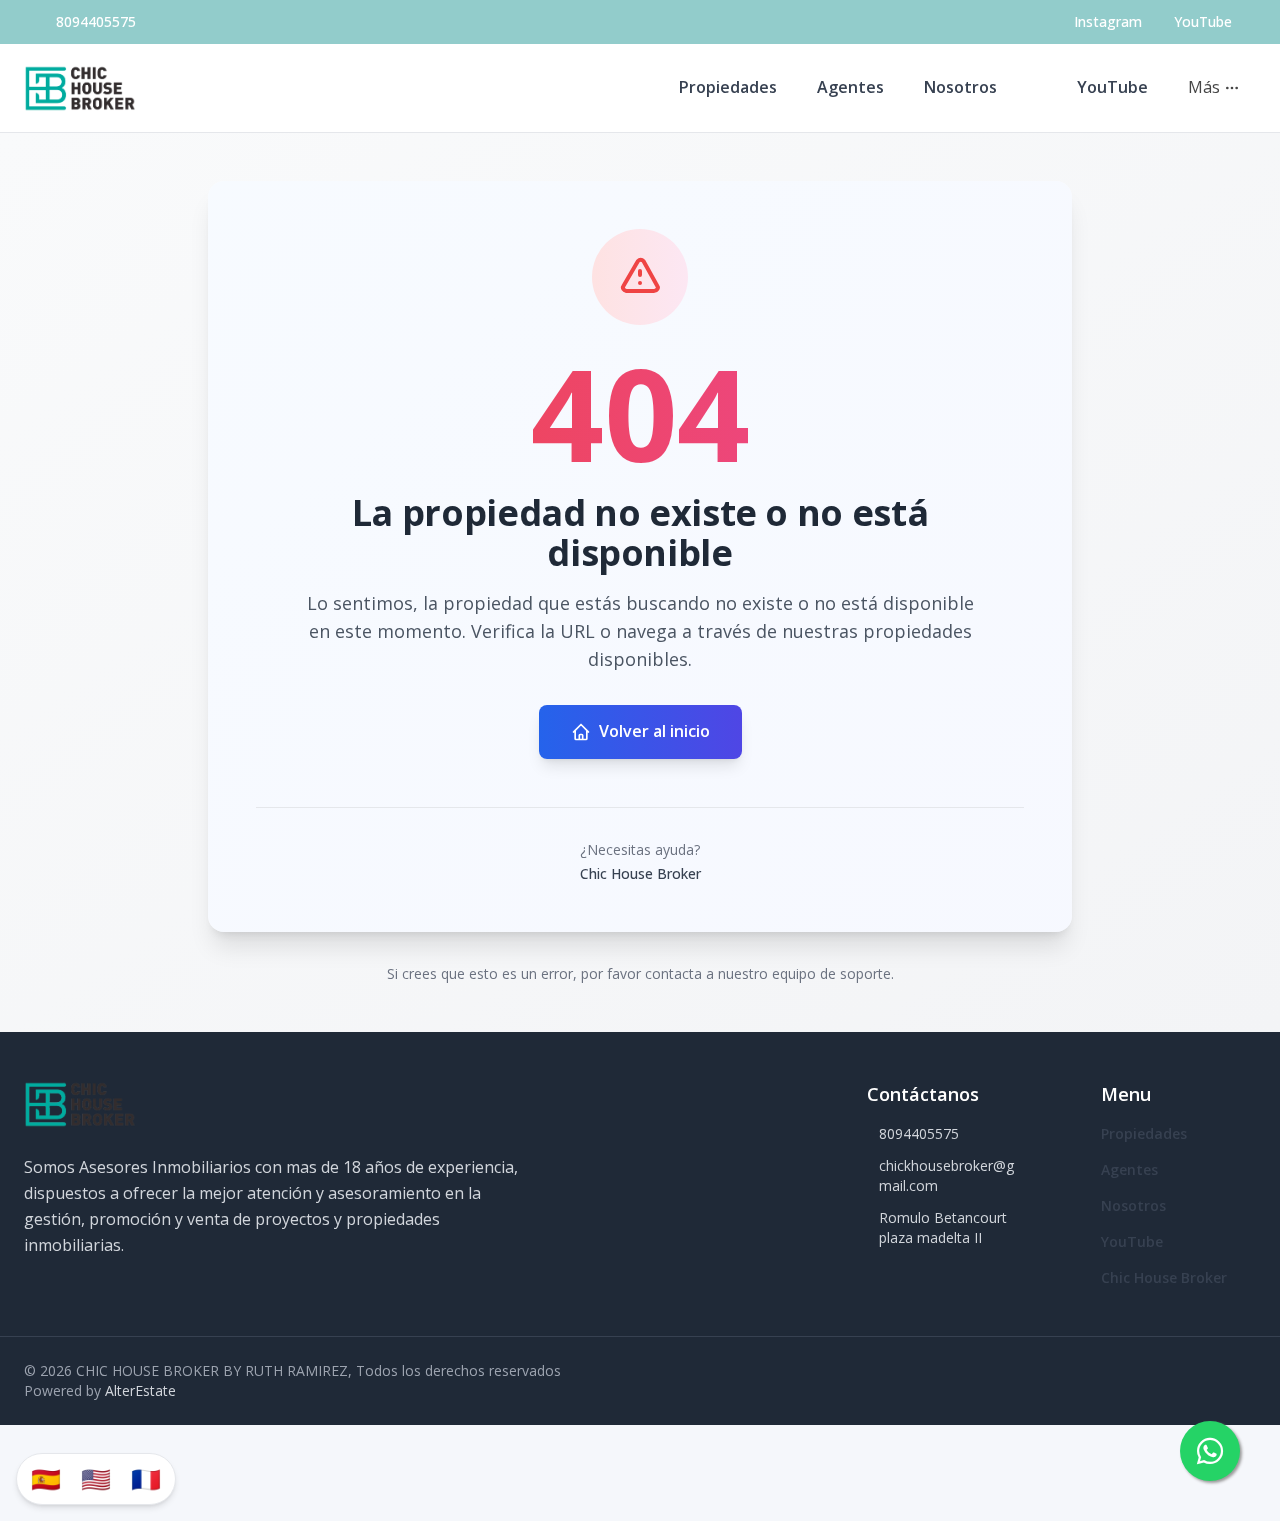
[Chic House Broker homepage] (80, 88)
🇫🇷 (146, 1478)
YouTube (1112, 87)
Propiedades (728, 87)
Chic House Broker (1164, 1277)
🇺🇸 (96, 1478)
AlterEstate (140, 1390)
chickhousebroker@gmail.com (946, 1175)
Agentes (850, 87)
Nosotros (960, 87)
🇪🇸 (46, 1478)
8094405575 (96, 21)
